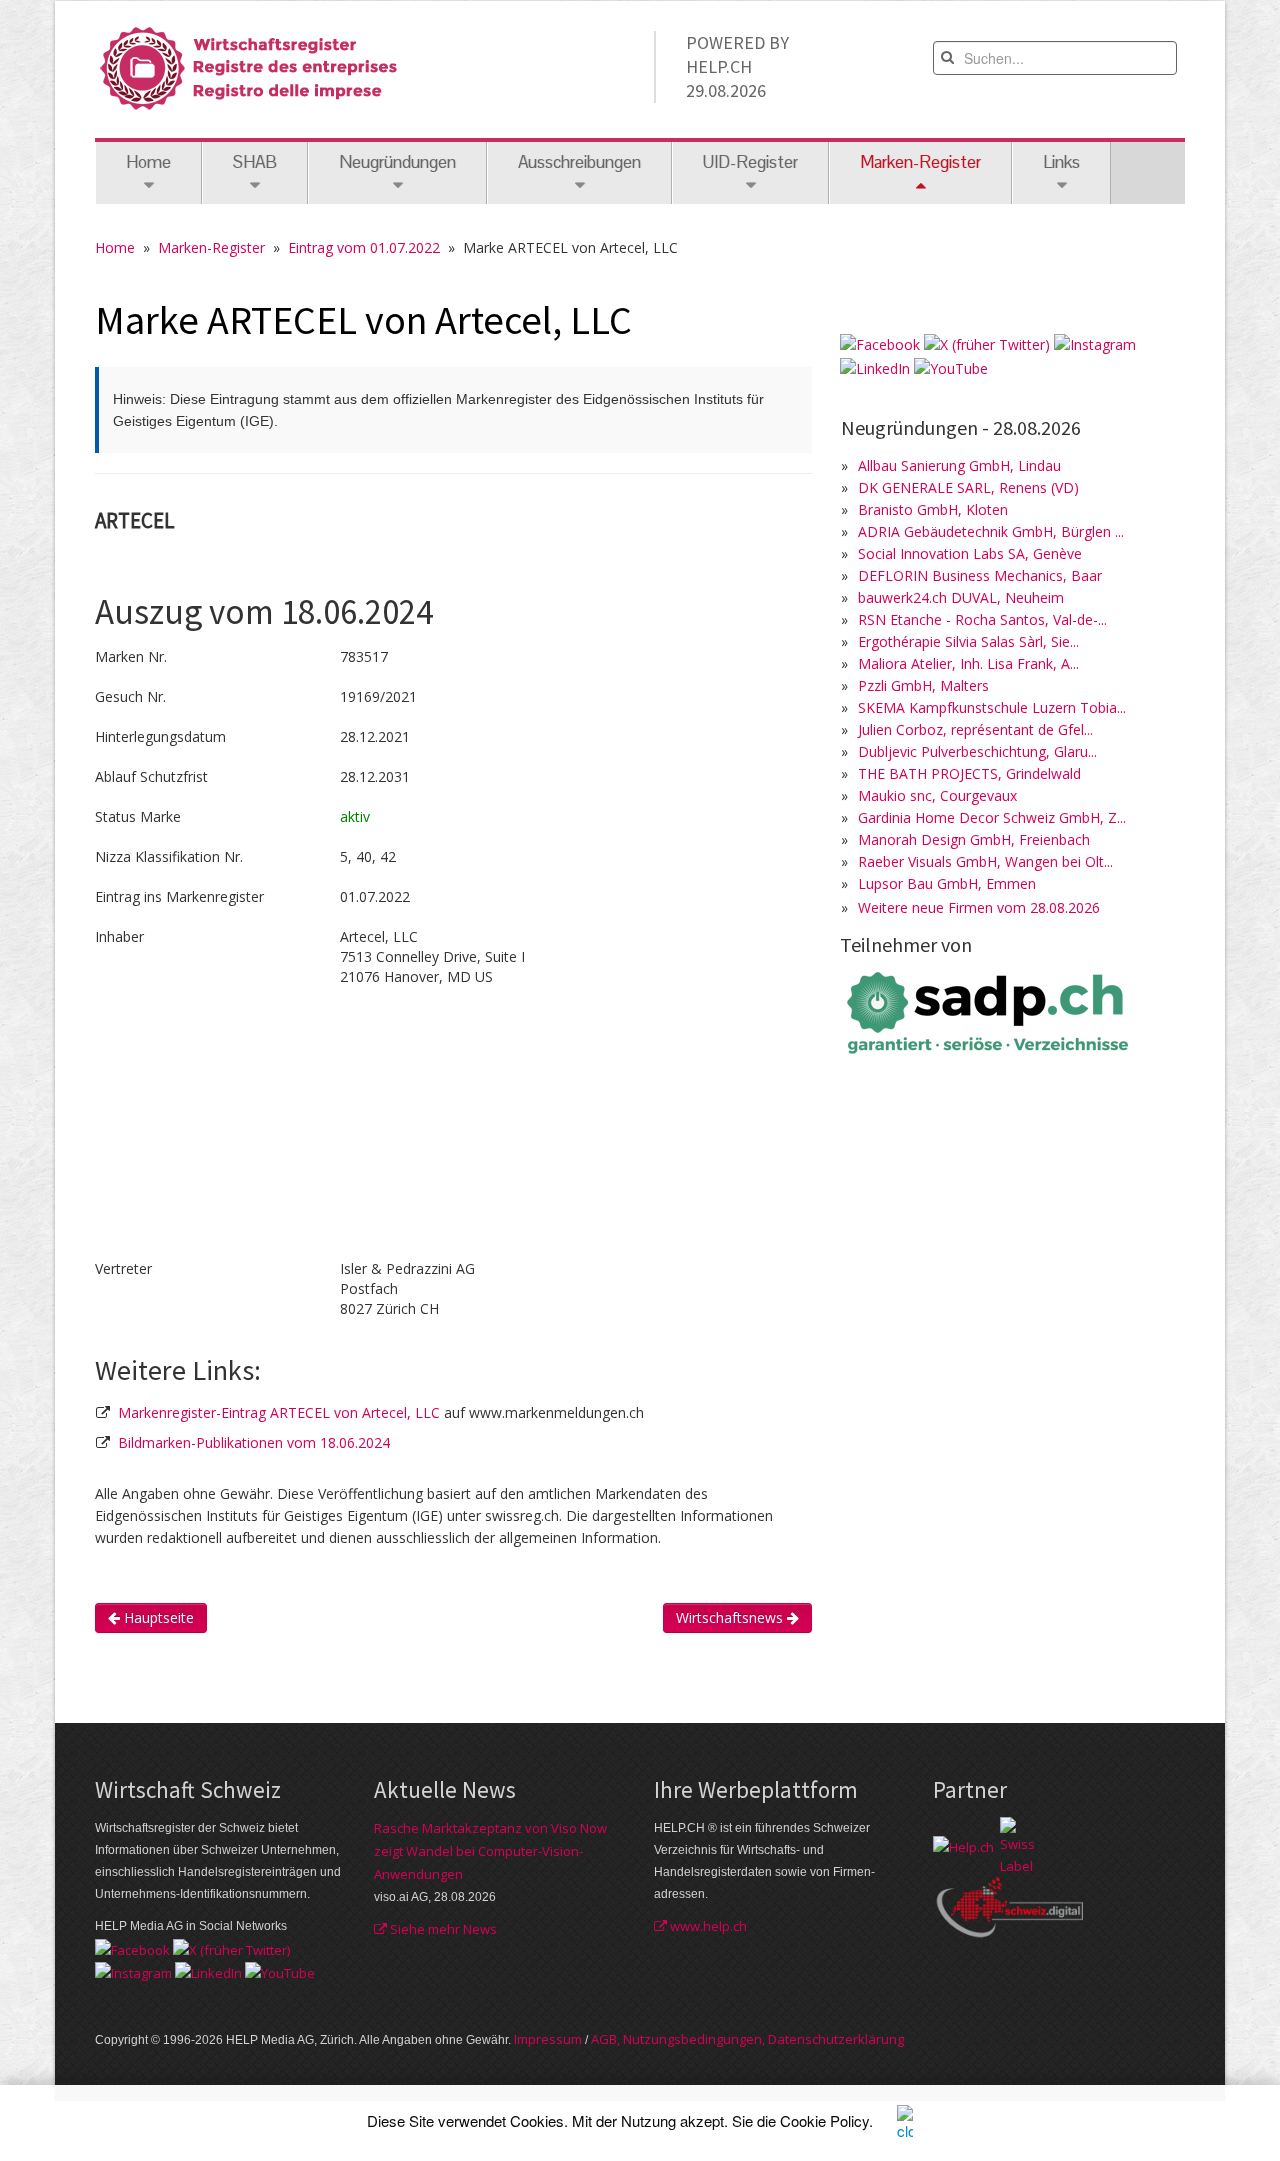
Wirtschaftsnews (731, 1617)
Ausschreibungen (579, 162)
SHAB (255, 162)
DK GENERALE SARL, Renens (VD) (968, 487)
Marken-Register (211, 247)
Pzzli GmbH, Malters (923, 685)
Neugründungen (397, 162)
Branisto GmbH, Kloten (933, 509)
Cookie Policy (824, 2120)
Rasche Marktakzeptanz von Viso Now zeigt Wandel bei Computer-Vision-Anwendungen (490, 1851)
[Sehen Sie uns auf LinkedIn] (875, 366)
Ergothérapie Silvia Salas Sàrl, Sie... (968, 641)
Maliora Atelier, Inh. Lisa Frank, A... (968, 663)
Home (148, 162)
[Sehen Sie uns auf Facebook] (880, 343)
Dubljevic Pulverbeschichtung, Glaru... (977, 751)
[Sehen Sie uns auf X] (987, 343)
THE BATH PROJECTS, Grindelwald (969, 773)
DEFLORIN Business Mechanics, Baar (980, 575)
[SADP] (990, 1010)
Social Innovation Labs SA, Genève (970, 553)
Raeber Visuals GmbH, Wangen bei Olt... (985, 861)
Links (1061, 162)
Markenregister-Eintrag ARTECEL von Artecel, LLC (281, 1412)
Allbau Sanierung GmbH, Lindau (959, 465)
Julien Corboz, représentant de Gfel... (975, 729)
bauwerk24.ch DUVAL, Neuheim (961, 597)
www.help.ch (707, 1926)
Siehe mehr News (442, 1929)
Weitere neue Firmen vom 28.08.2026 (979, 907)
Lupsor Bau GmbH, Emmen (947, 883)
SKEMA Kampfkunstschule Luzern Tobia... (992, 707)
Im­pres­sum (548, 2039)
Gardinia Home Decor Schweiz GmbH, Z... (992, 817)
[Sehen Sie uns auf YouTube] (951, 366)
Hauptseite (157, 1617)
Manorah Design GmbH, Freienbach (974, 839)
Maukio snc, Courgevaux (937, 795)
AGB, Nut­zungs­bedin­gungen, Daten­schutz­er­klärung (747, 2039)
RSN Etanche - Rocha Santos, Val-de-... (982, 619)
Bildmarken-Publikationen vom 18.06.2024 (254, 1442)
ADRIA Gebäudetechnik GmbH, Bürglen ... (991, 531)
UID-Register (750, 162)
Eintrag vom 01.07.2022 (364, 247)
